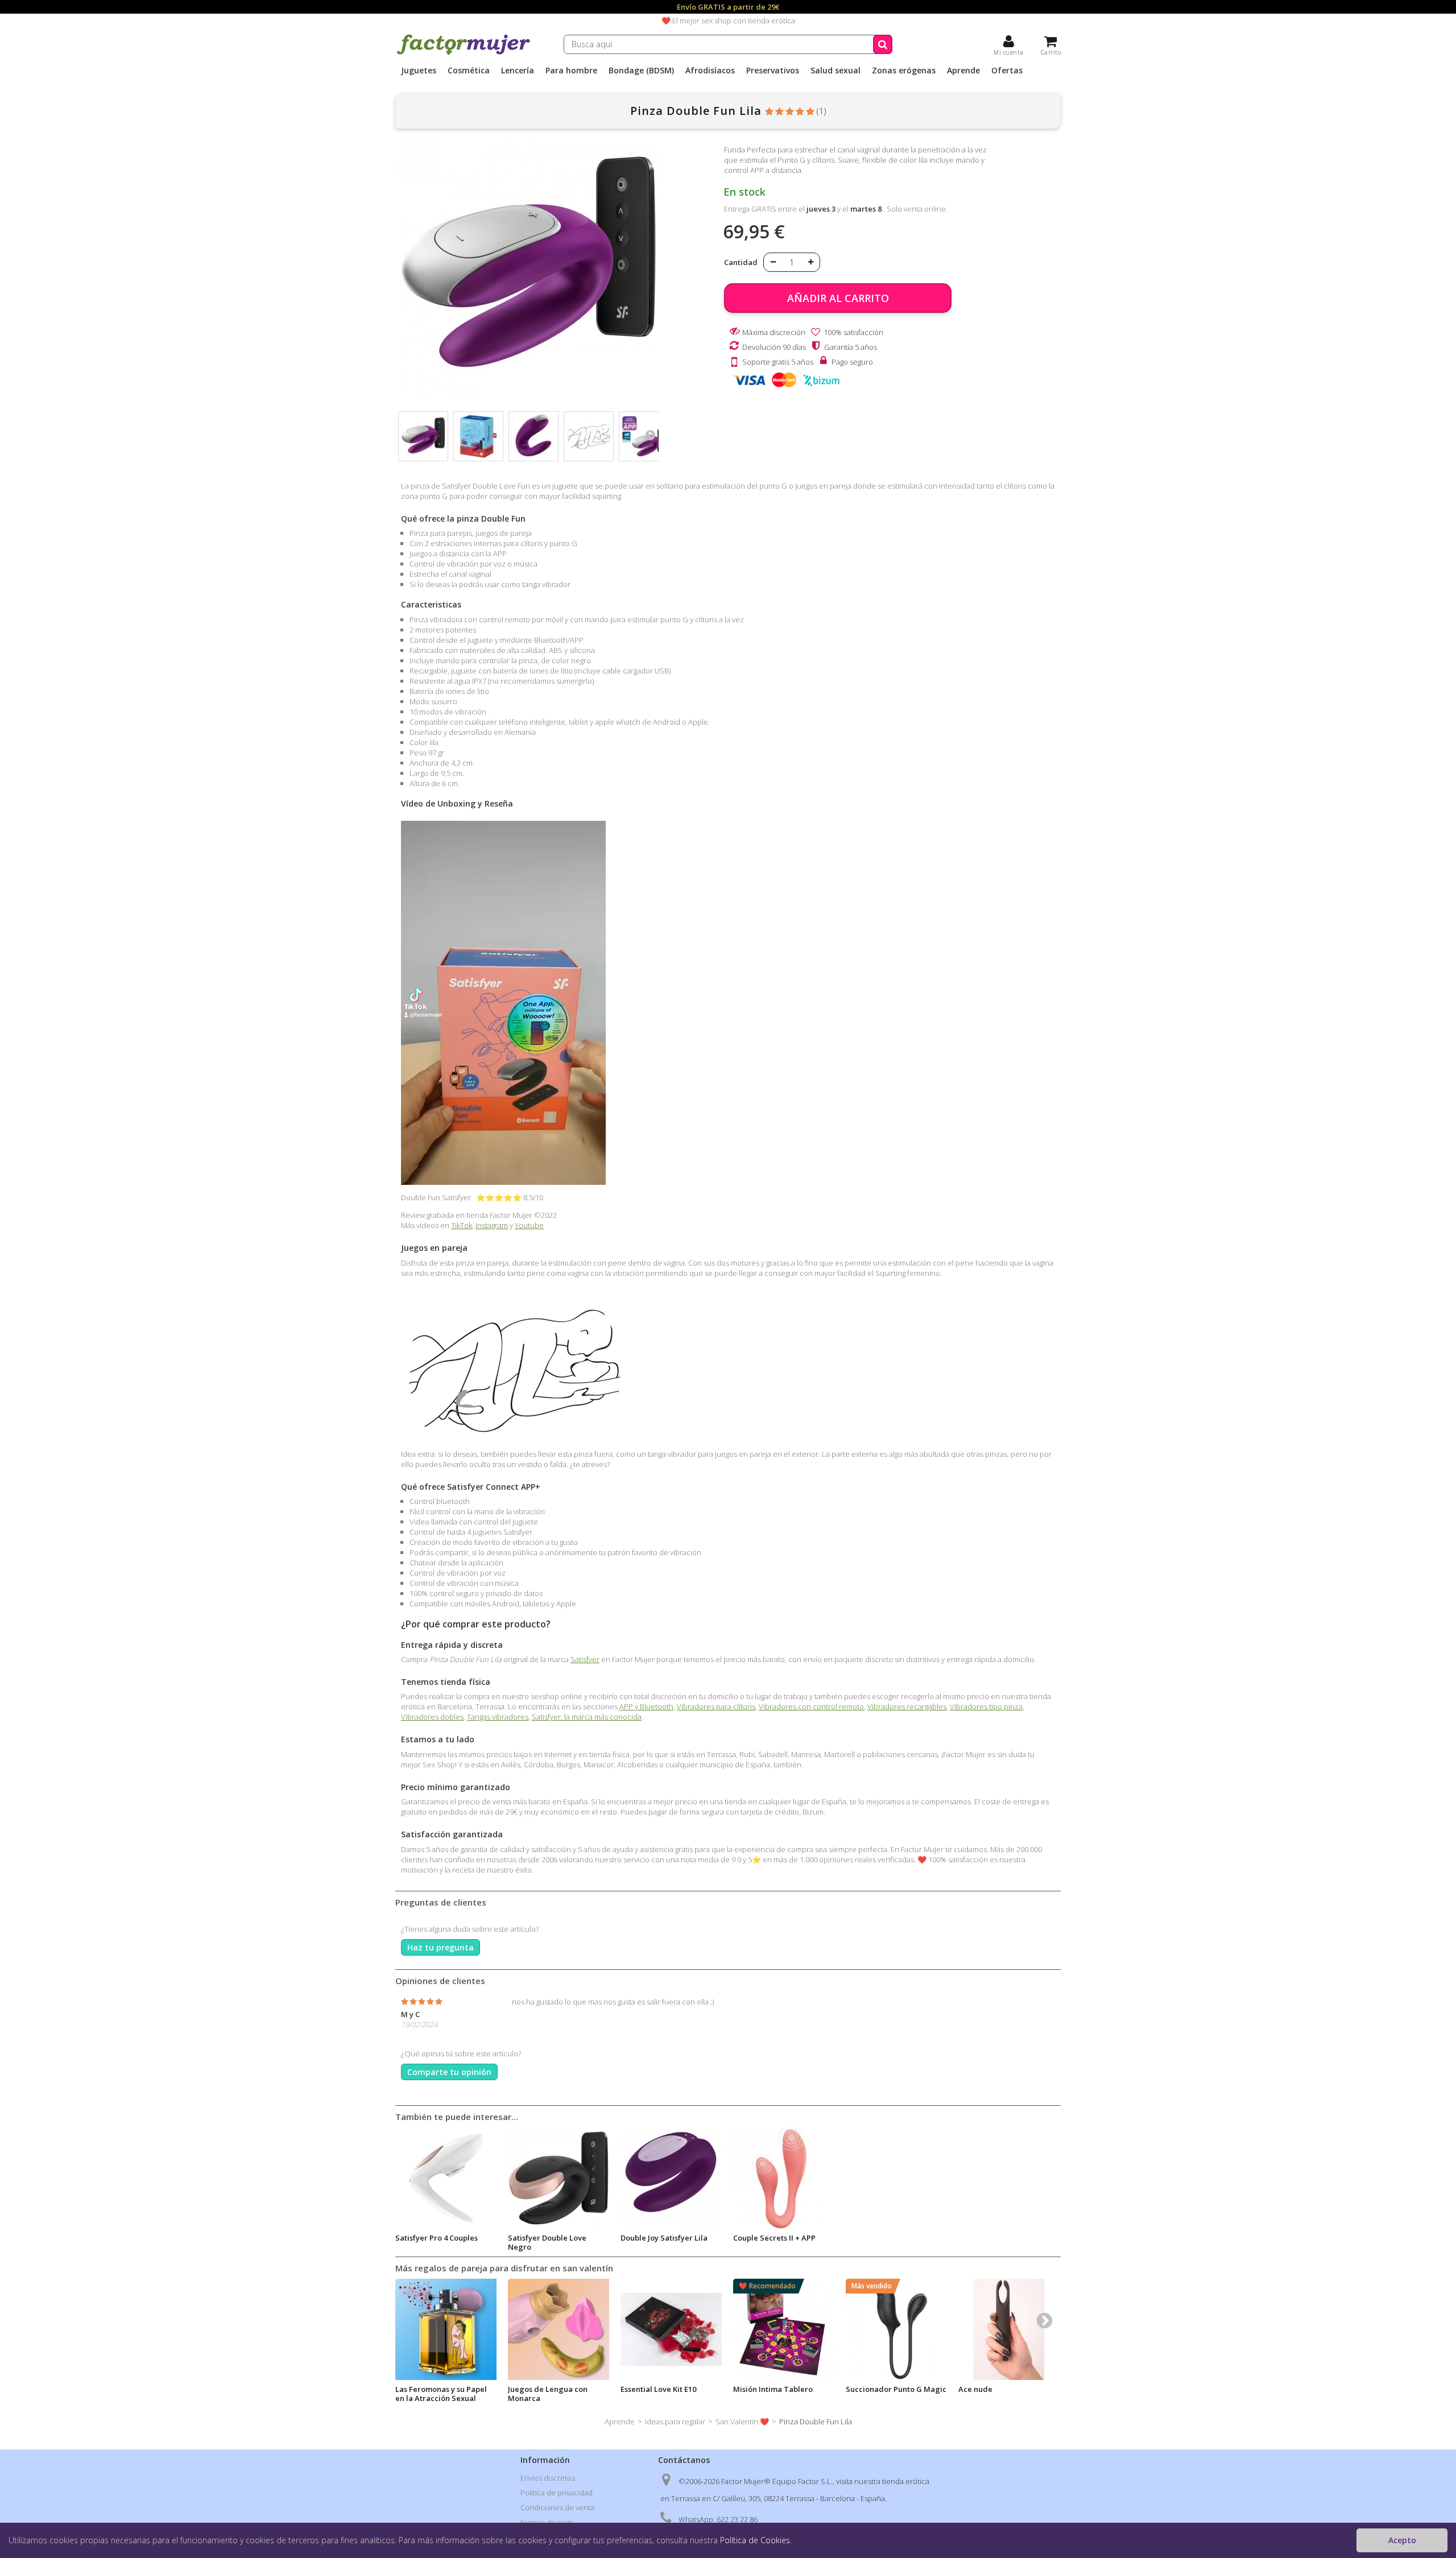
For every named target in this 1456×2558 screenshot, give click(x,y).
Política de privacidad (557, 2493)
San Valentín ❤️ (742, 2421)
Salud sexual (835, 71)
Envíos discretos (548, 2478)
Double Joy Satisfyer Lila (664, 2238)
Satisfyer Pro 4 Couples (437, 2238)
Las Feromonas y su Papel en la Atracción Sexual (441, 2394)
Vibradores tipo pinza (986, 1706)
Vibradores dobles (432, 1717)
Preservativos (773, 71)
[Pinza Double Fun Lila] (478, 436)
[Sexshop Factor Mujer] (464, 53)
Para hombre (571, 71)
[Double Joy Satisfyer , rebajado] (671, 2178)
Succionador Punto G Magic (896, 2389)
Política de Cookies (755, 2540)
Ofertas (1007, 71)
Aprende (963, 71)
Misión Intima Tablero (773, 2389)
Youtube (529, 1225)
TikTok (462, 1225)
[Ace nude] (1009, 2329)
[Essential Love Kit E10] (671, 2329)
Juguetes (419, 71)
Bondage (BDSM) (641, 71)
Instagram (492, 1225)
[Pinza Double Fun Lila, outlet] (423, 436)
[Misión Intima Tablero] (784, 2329)
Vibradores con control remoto (811, 1706)
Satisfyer (585, 1659)
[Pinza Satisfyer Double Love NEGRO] (559, 2178)
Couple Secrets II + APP (774, 2238)
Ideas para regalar (675, 2421)
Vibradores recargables (907, 1706)
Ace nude (975, 2389)
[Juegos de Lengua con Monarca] (559, 2329)
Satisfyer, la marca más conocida (587, 1717)
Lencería (518, 71)
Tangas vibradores (498, 1717)
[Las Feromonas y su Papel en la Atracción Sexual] (446, 2329)
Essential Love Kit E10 (658, 2389)
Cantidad (741, 262)
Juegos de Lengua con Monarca (548, 2394)
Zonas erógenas (904, 71)
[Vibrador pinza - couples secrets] (784, 2178)
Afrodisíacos (710, 71)
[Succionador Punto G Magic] (896, 2329)
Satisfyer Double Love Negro (547, 2242)
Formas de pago (547, 2522)
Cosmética (469, 71)
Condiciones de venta (557, 2507)
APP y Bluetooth (646, 1706)
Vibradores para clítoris (716, 1706)
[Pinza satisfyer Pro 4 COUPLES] (446, 2178)
